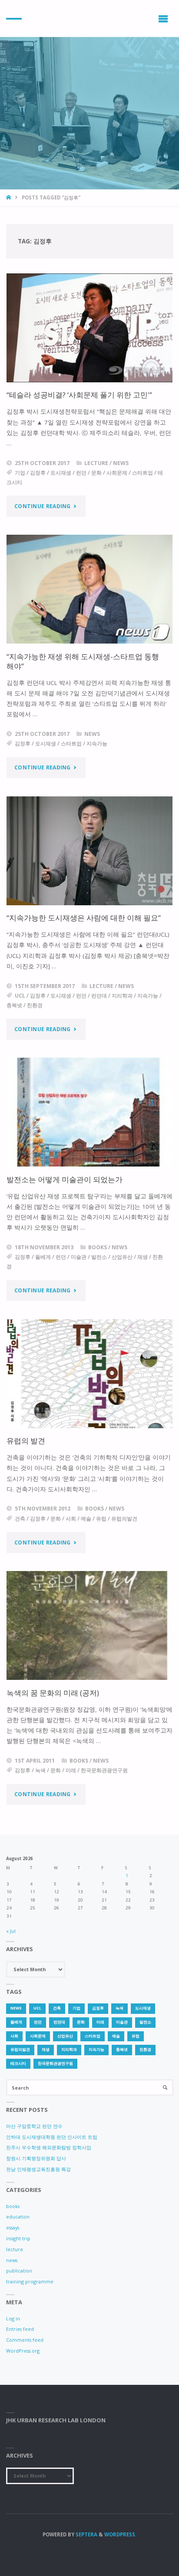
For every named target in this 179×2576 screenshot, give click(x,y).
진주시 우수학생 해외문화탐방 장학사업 (49, 2147)
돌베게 (43, 1257)
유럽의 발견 (26, 1441)
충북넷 (14, 1005)
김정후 (38, 473)
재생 (143, 1257)
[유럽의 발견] (90, 1374)
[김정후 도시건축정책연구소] (14, 19)
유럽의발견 (124, 1519)
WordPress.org (23, 2351)
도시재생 (61, 473)
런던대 (99, 996)
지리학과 (122, 996)
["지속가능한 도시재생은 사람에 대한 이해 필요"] (90, 851)
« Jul (11, 1931)
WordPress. (120, 2534)
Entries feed (20, 2329)
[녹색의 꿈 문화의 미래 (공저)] (90, 1625)
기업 (20, 473)
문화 (96, 473)
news (121, 463)
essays (13, 2227)
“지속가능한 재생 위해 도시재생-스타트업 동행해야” (83, 661)
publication (19, 2271)
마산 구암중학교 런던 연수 (34, 2126)
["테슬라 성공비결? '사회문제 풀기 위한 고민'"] (90, 328)
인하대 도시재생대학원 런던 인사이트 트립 (52, 2137)
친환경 (35, 1005)
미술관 (79, 1257)
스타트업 (143, 473)
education (18, 2217)
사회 (71, 1519)
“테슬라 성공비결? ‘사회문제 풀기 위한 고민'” (79, 395)
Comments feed (25, 2340)
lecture (96, 463)
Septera (86, 2534)
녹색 (40, 1770)
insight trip (18, 2238)
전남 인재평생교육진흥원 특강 (38, 2169)
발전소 (99, 1257)
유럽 (101, 1519)
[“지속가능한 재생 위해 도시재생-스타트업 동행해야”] (90, 589)
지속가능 (97, 743)
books (98, 1247)
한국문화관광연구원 (104, 1770)
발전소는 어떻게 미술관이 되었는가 (65, 1179)
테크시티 (18, 2063)
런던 (81, 473)
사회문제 (117, 473)
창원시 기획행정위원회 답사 (36, 2158)
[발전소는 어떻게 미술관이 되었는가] (90, 1112)
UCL (20, 996)
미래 (71, 1770)
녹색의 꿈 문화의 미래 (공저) (53, 1693)
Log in (13, 2318)
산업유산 (122, 1257)
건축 (20, 1519)
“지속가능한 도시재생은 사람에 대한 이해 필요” (84, 918)
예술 (86, 1519)
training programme (30, 2281)
